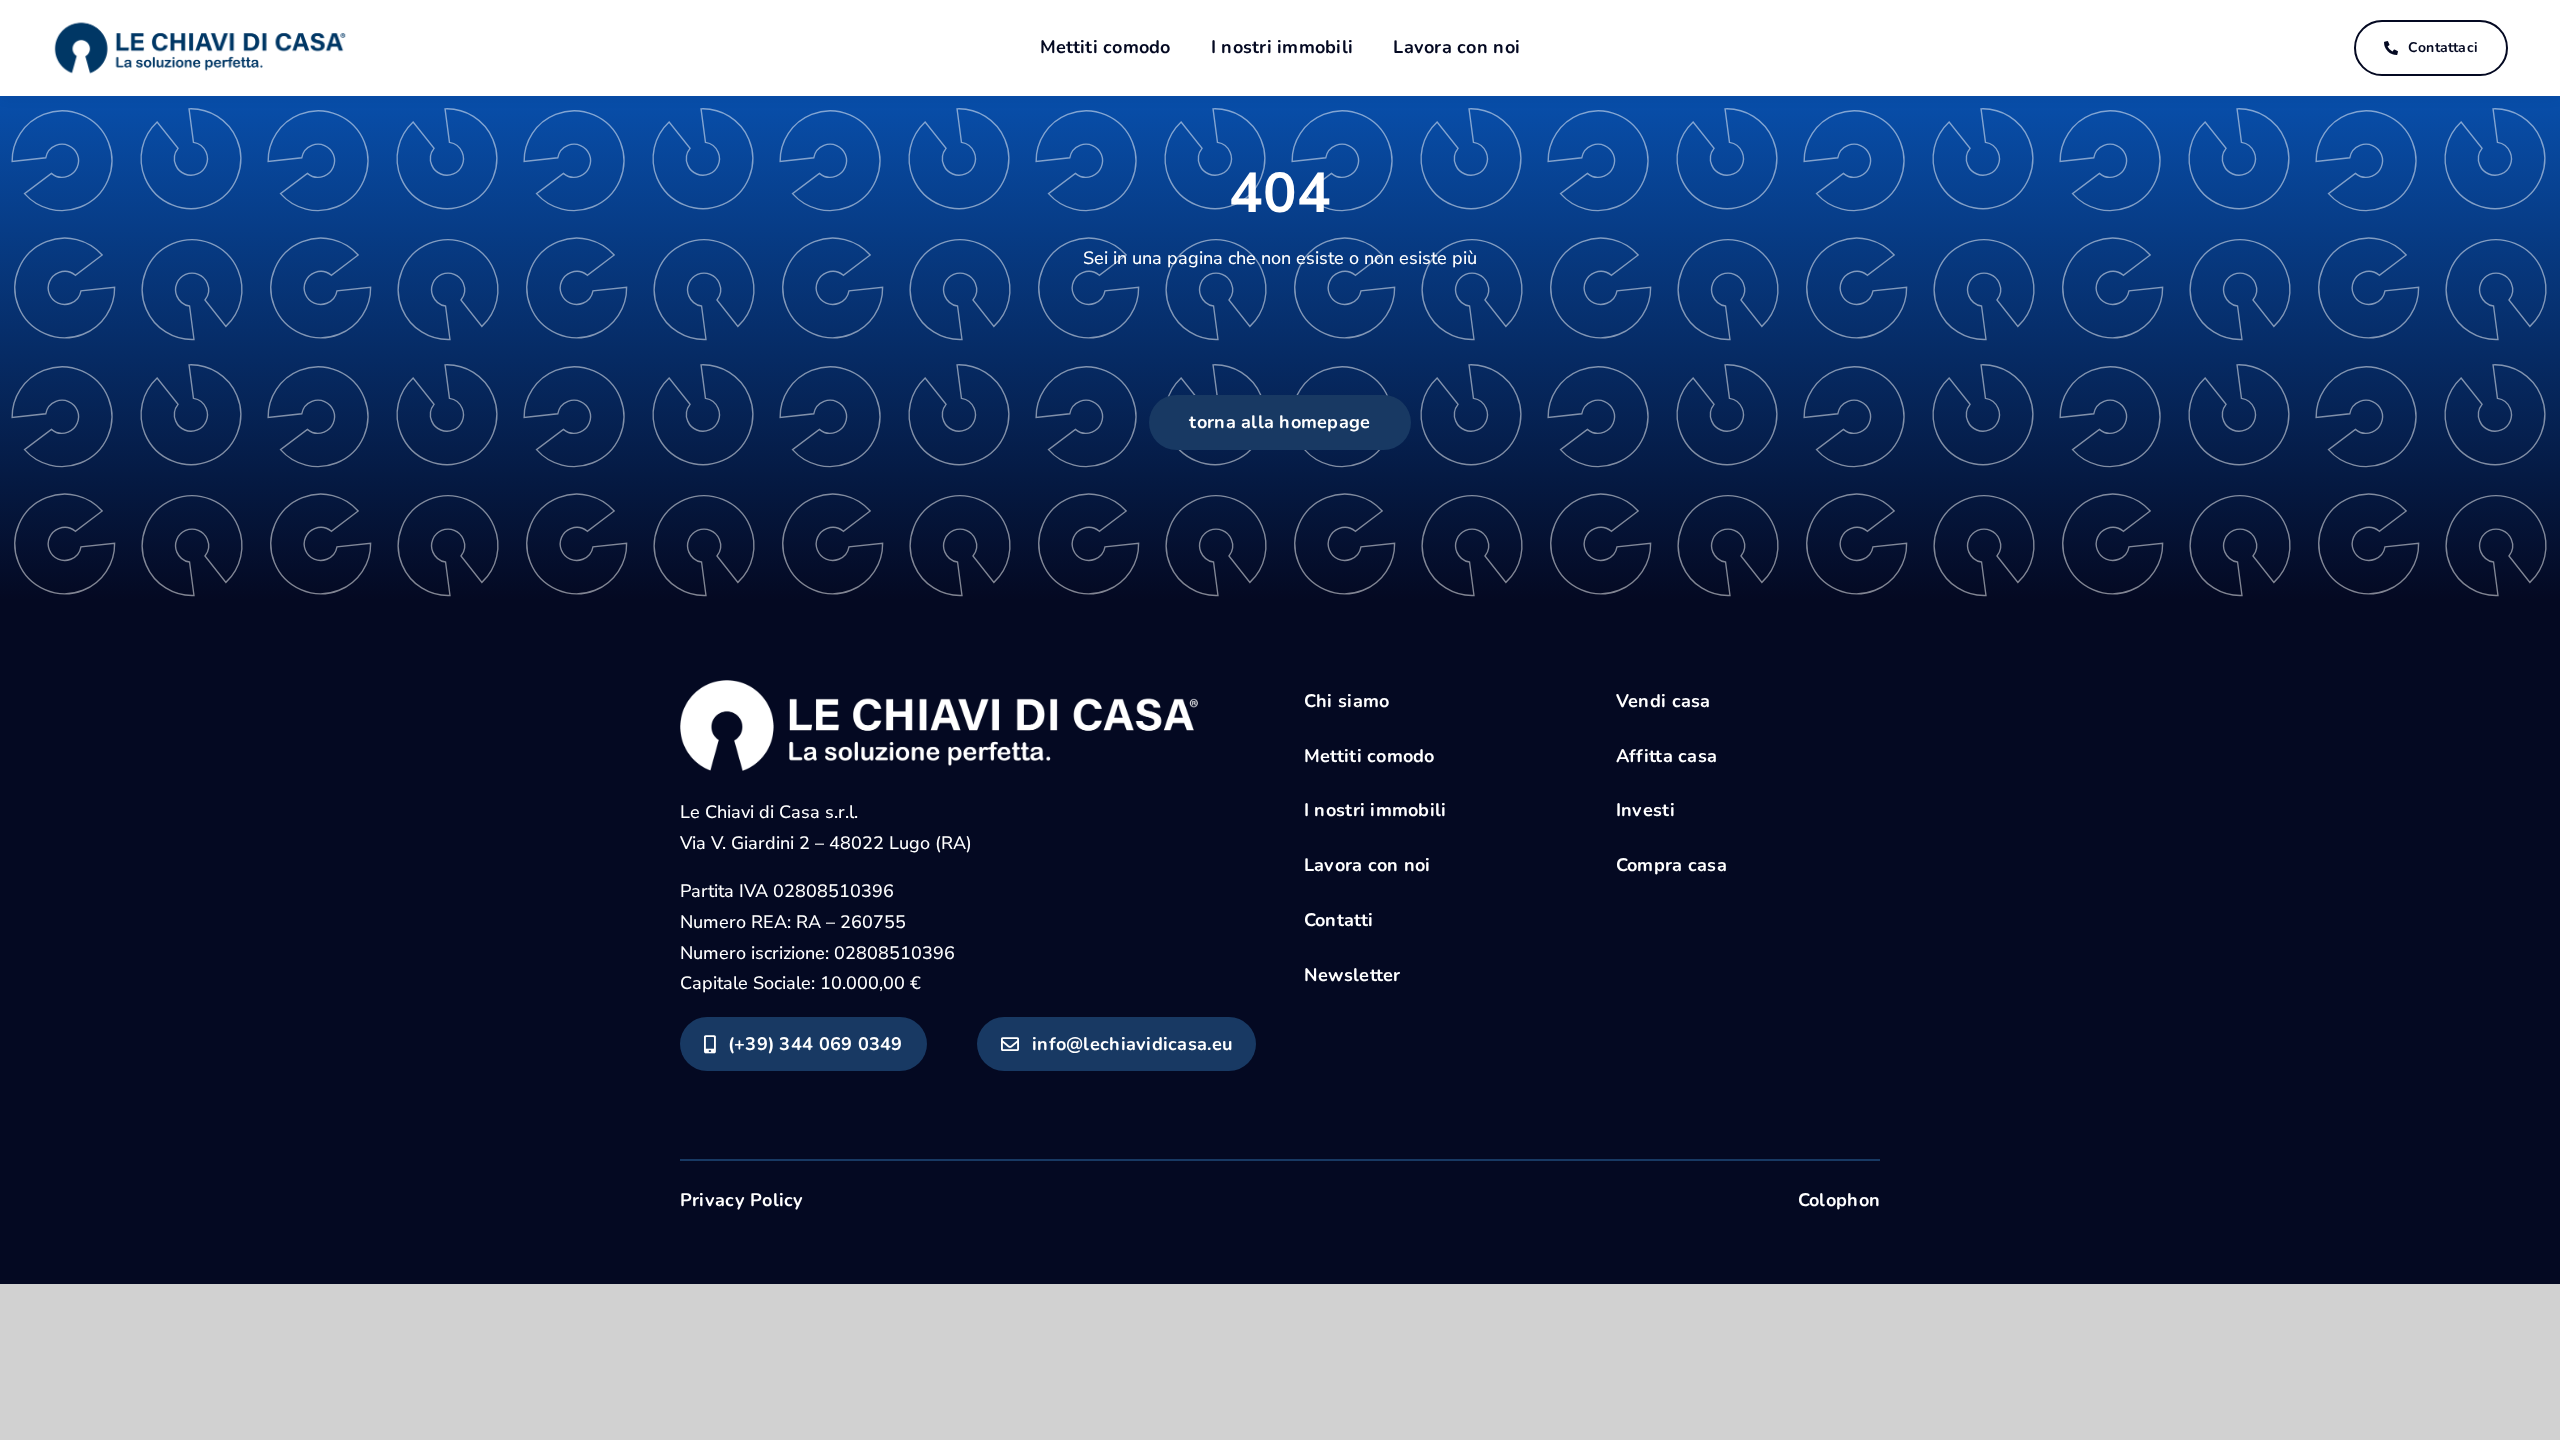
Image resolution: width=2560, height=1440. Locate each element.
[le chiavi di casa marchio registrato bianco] (939, 689)
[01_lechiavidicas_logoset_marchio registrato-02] (199, 21)
